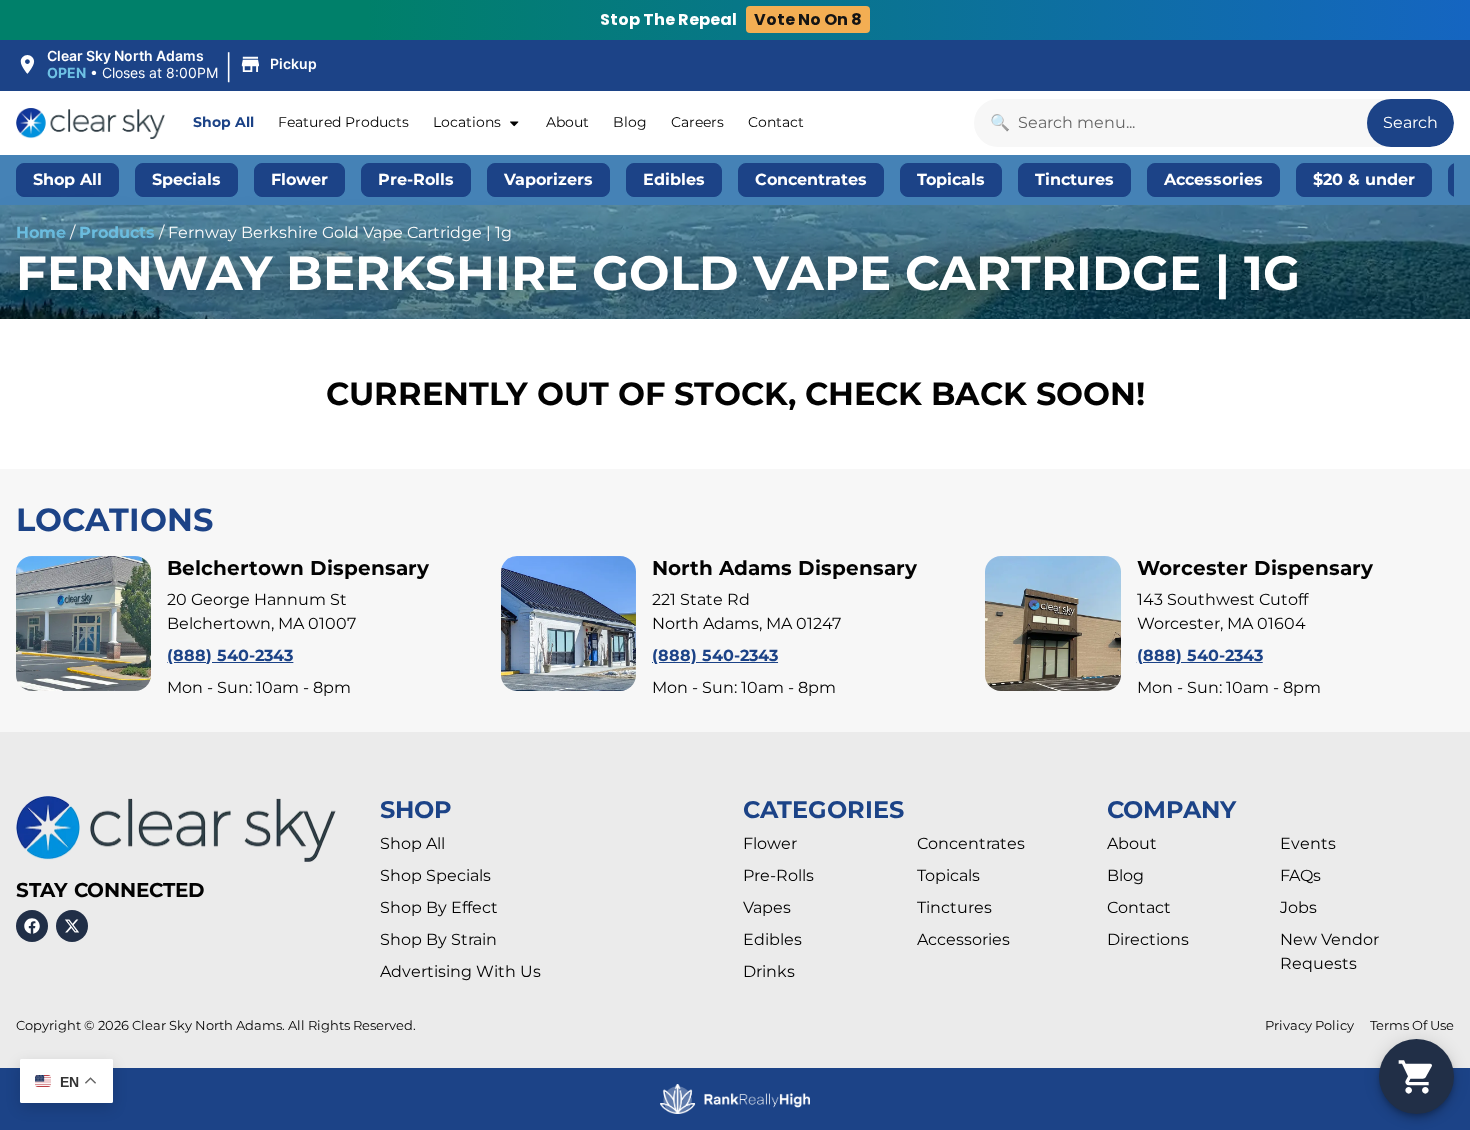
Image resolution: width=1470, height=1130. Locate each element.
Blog (630, 122)
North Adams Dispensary (784, 568)
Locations (467, 122)
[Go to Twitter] (72, 926)
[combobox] (1170, 123)
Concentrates (971, 843)
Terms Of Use (1412, 1025)
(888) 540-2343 (230, 655)
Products (117, 232)
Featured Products (343, 122)
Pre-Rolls (778, 875)
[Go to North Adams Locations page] (568, 623)
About (567, 122)
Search (1410, 122)
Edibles (772, 939)
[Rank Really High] (735, 1099)
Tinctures (954, 907)
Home (41, 232)
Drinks (769, 971)
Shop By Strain (438, 939)
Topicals (948, 875)
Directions (1148, 939)
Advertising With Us (460, 971)
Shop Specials (435, 875)
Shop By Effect (439, 907)
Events (1308, 843)
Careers (697, 122)
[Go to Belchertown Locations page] (83, 623)
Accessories (963, 939)
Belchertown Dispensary (298, 568)
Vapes (767, 907)
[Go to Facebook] (32, 926)
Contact (776, 122)
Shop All (223, 122)
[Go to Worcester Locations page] (1052, 623)
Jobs (1298, 907)
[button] (169, 65)
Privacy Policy (1309, 1025)
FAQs (1300, 875)
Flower (770, 843)
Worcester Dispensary (1255, 568)
